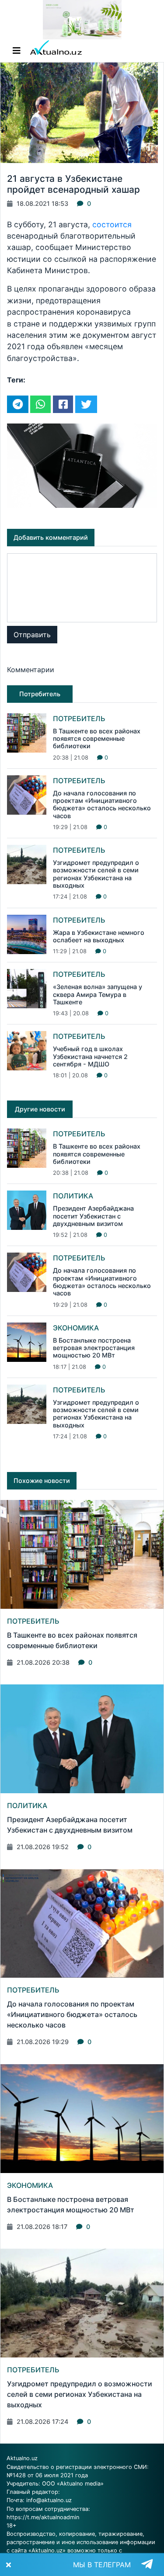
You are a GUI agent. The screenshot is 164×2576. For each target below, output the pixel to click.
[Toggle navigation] (17, 51)
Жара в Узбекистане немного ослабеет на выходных (99, 936)
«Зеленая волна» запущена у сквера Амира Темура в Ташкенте (98, 994)
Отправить (32, 635)
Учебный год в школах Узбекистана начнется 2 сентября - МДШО (90, 1056)
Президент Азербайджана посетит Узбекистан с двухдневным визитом (93, 1216)
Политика (73, 1196)
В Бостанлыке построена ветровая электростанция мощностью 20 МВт (94, 1348)
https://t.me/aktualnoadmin (43, 2517)
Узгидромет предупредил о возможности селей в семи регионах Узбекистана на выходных (96, 874)
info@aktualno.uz (49, 2500)
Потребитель (79, 719)
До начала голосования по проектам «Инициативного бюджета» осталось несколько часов (102, 804)
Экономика (76, 1328)
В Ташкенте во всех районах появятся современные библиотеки (97, 739)
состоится (112, 224)
